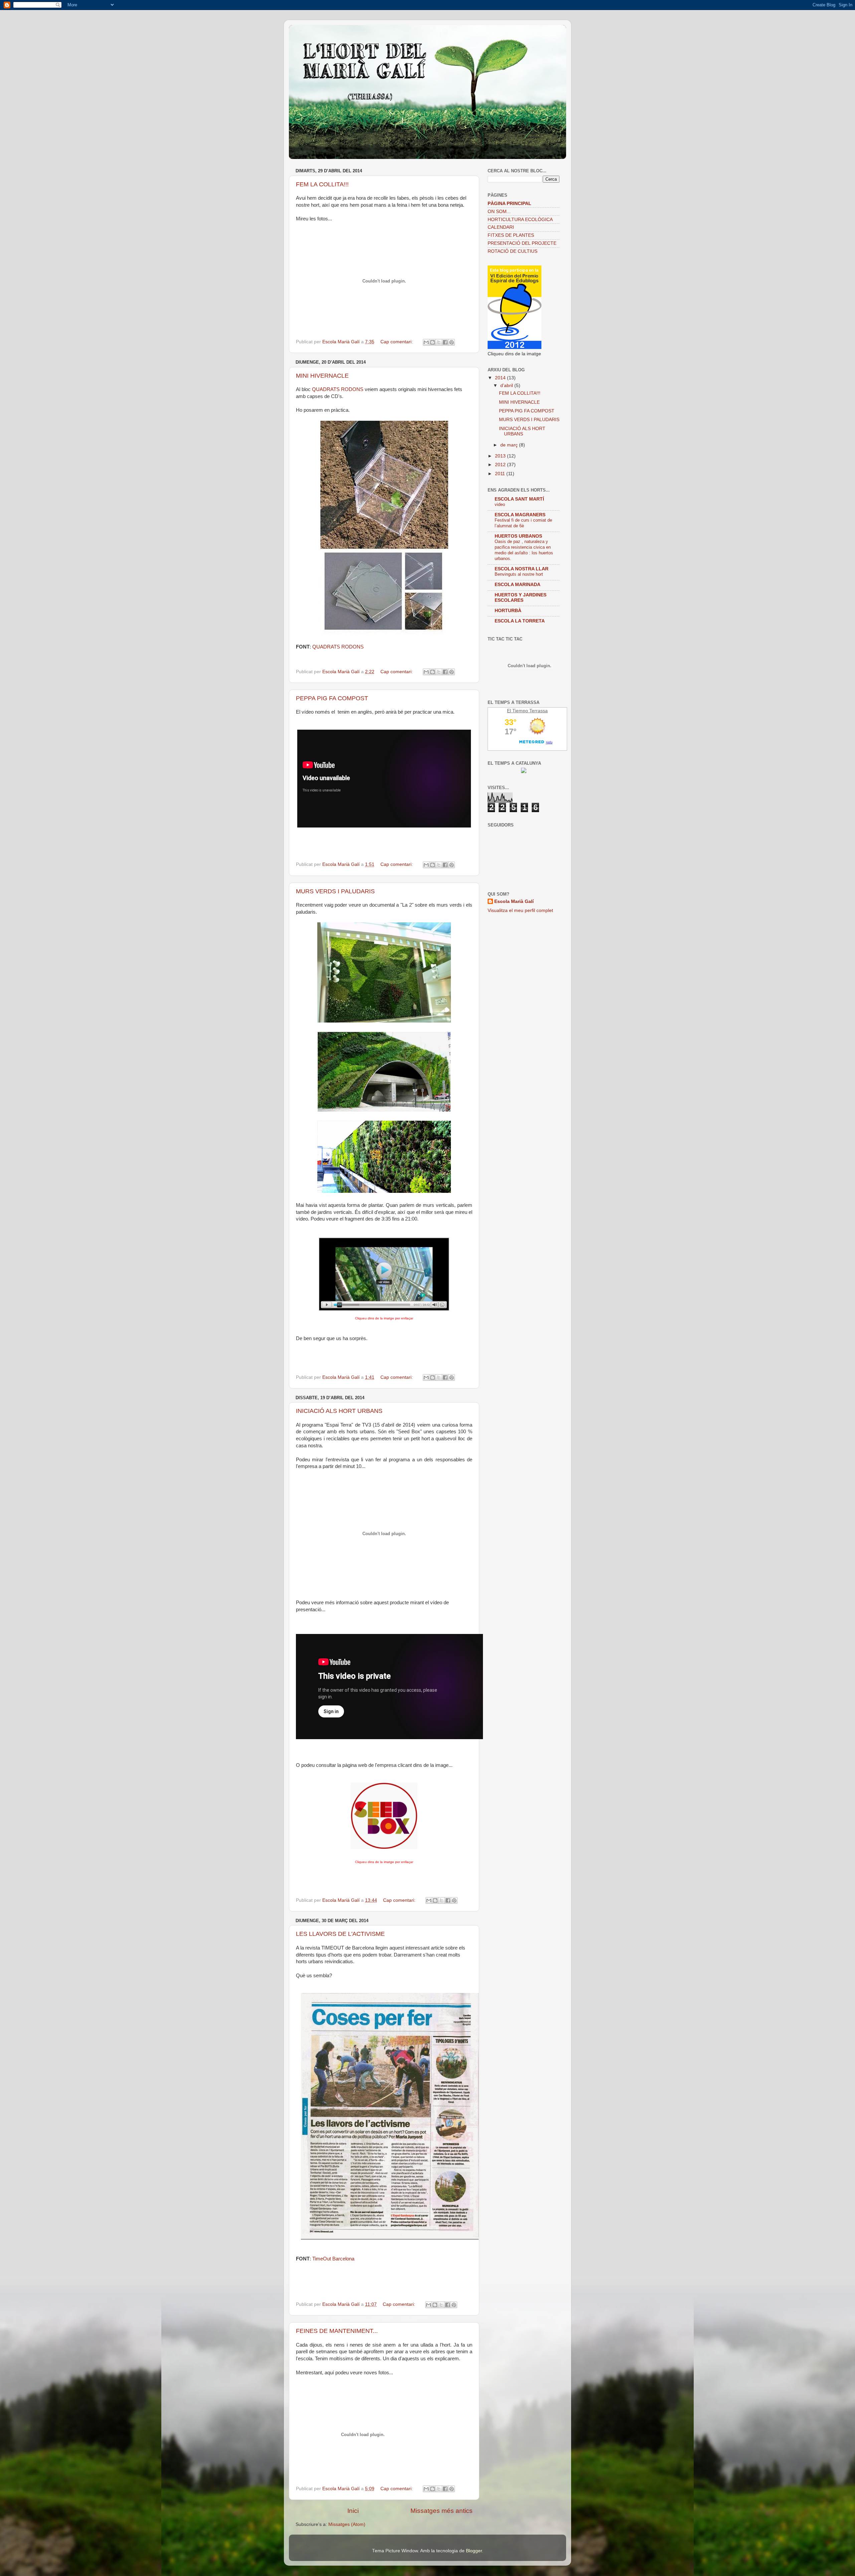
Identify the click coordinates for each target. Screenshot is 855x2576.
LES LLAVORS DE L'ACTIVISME (340, 1934)
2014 (501, 378)
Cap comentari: (397, 342)
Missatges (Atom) (347, 2524)
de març (510, 445)
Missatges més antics (442, 2511)
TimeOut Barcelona (333, 2259)
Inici (353, 2511)
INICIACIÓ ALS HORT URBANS (339, 1411)
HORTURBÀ (508, 611)
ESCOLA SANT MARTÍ (519, 499)
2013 (501, 456)
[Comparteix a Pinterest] (452, 342)
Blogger (474, 2551)
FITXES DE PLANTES (511, 235)
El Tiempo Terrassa (527, 711)
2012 (501, 465)
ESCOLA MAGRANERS (520, 515)
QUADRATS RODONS (338, 389)
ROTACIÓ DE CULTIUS (512, 251)
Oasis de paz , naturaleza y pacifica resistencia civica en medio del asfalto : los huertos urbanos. (524, 550)
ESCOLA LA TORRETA (520, 621)
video (500, 504)
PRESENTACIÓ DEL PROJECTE (522, 243)
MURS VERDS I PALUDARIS (335, 891)
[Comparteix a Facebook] (445, 342)
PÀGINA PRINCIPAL (509, 204)
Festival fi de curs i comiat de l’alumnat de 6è (523, 523)
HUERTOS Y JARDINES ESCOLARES (521, 598)
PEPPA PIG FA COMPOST (332, 698)
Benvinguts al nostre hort (519, 574)
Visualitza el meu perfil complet (520, 910)
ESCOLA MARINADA (518, 585)
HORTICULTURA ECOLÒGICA (520, 220)
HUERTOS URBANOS (518, 536)
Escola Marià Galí (514, 901)
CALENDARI (501, 227)
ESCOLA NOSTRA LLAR (522, 569)
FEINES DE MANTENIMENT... (337, 2331)
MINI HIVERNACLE (322, 376)
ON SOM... (499, 212)
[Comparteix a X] (439, 342)
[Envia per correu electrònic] (426, 342)
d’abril (507, 386)
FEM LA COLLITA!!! (322, 184)
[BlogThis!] (433, 342)
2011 (501, 474)
